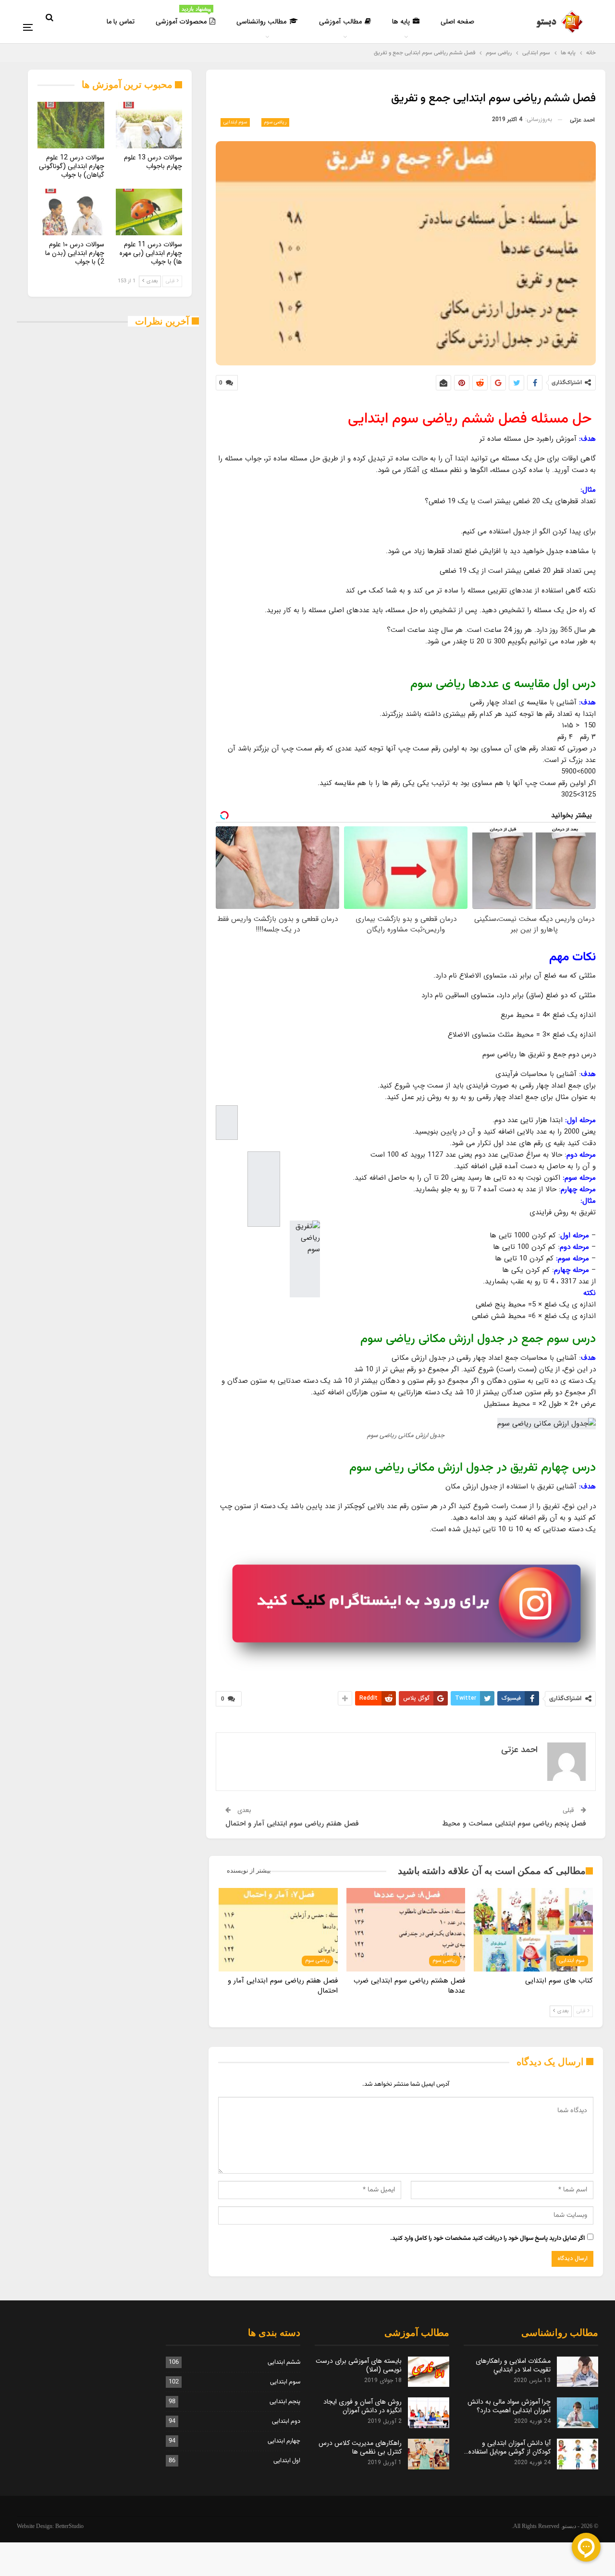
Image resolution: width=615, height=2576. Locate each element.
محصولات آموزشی (183, 16)
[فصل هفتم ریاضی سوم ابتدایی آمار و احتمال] (278, 1929)
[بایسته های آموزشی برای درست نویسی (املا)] (429, 2372)
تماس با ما (121, 22)
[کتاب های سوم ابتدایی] (533, 1929)
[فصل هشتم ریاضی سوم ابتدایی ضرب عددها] (406, 1929)
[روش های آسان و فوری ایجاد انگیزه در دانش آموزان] (429, 2413)
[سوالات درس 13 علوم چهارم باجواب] (149, 125)
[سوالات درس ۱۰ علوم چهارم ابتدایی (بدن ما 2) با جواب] (71, 212)
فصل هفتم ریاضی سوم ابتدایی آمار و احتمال (292, 1824)
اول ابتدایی (287, 2461)
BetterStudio (69, 2526)
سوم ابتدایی (235, 122)
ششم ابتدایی (284, 2362)
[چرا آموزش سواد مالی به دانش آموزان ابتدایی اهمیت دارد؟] (578, 2413)
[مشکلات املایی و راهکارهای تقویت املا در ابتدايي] (578, 2372)
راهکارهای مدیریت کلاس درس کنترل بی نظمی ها (360, 2447)
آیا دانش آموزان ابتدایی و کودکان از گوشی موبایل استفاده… (507, 2447)
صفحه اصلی (457, 22)
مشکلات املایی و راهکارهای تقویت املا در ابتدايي (513, 2365)
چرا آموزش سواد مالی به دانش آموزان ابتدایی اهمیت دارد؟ (509, 2406)
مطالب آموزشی (340, 22)
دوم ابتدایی (286, 2421)
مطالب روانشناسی (261, 22)
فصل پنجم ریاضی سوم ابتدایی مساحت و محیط (514, 1824)
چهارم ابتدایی (284, 2441)
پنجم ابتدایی (285, 2402)
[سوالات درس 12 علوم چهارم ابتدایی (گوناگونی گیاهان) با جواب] (71, 125)
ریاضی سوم (275, 122)
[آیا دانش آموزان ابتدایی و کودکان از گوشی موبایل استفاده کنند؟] (578, 2454)
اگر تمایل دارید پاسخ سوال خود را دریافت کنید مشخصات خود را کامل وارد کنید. (487, 2238)
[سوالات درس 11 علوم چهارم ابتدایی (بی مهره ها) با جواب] (149, 212)
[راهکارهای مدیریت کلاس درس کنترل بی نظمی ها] (429, 2454)
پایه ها (401, 22)
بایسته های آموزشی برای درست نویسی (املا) (359, 2365)
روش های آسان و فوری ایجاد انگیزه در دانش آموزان (363, 2406)
